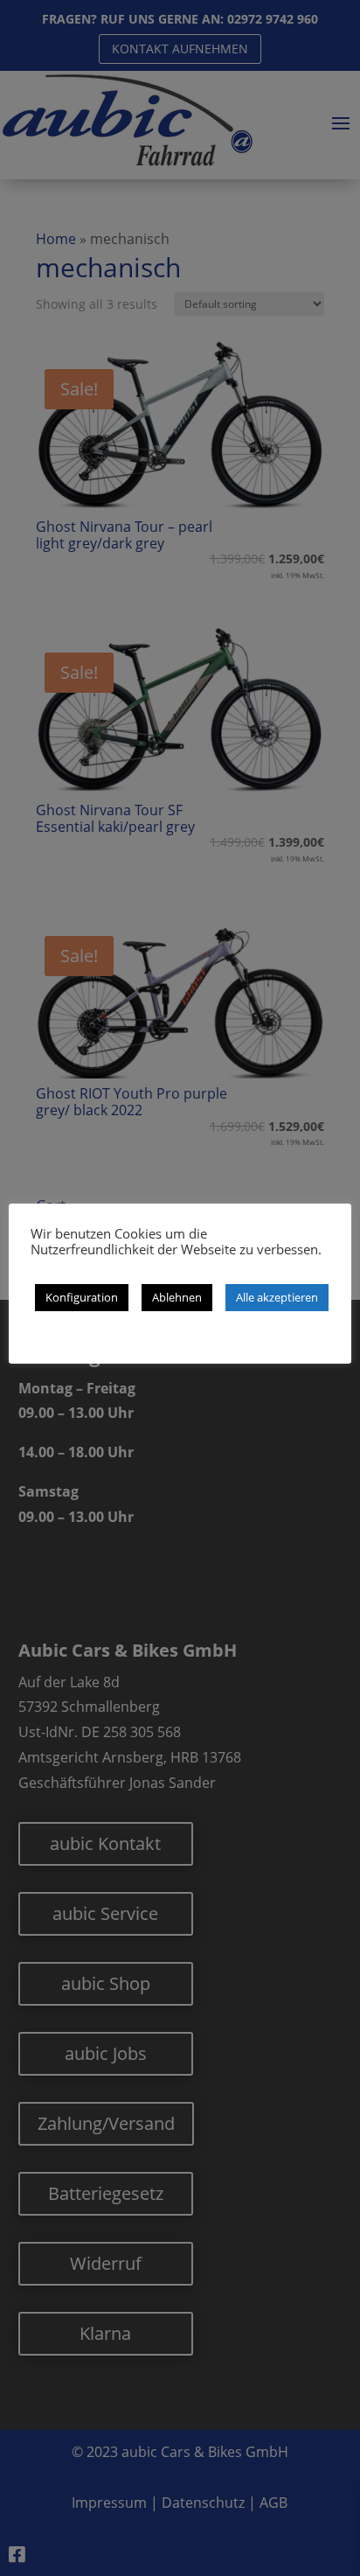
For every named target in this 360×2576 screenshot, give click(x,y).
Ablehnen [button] (177, 1297)
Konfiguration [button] (82, 1297)
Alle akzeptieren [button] (277, 1297)
